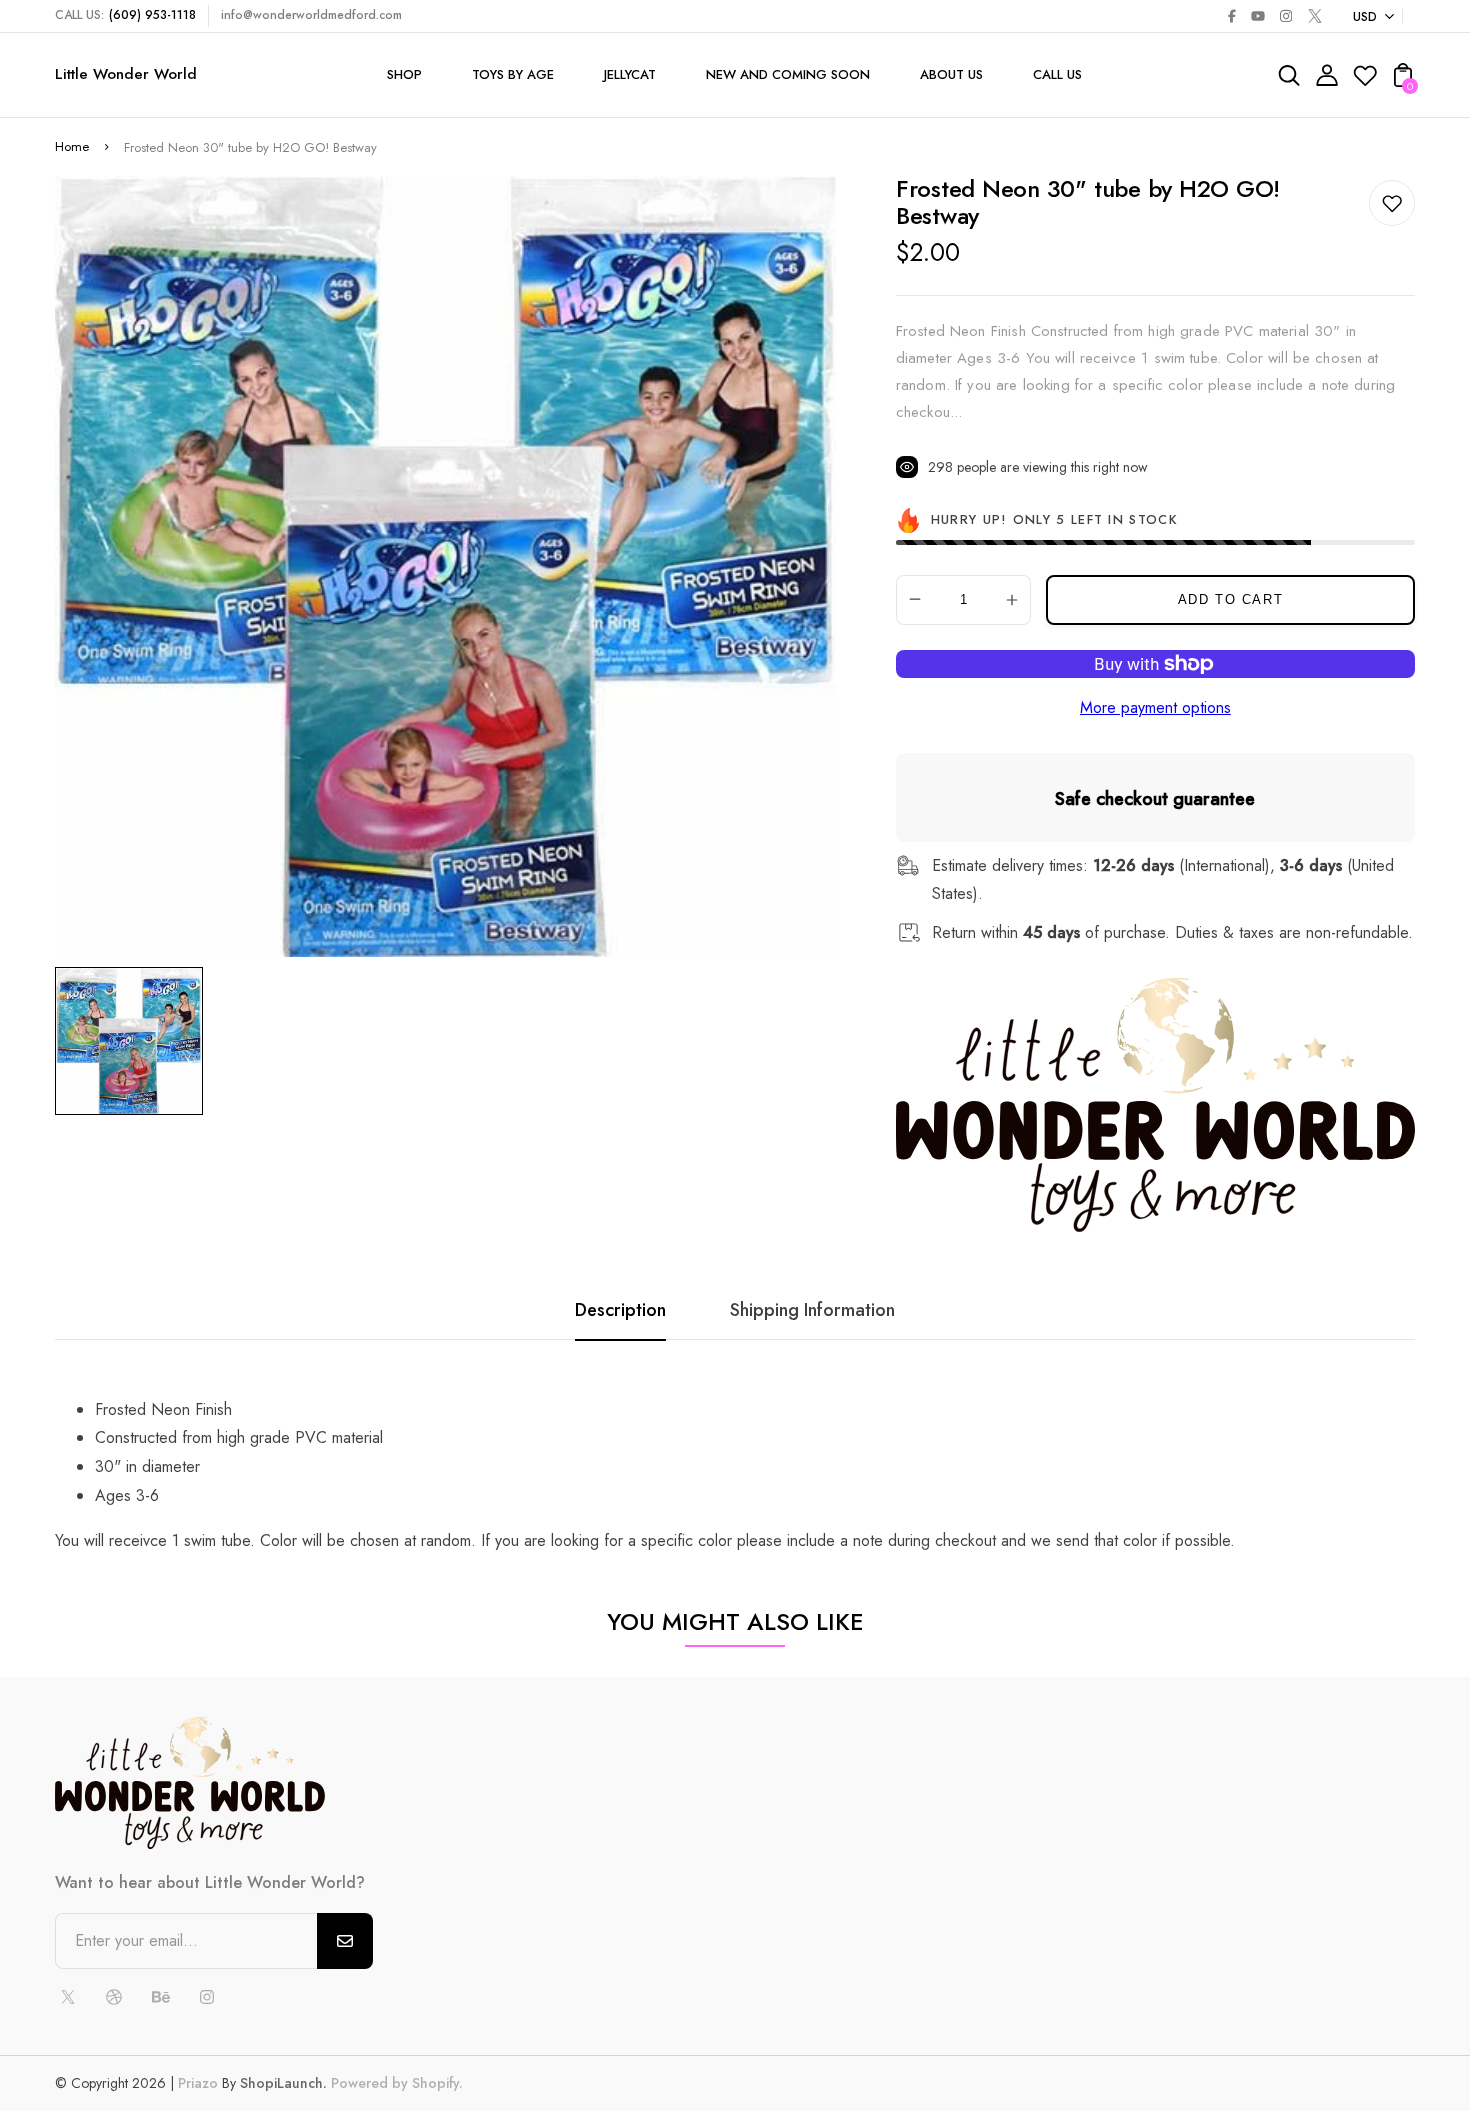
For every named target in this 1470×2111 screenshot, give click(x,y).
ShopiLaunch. (283, 2083)
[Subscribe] (345, 1941)
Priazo (198, 2083)
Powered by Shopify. (395, 2083)
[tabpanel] (134, 1041)
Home (72, 146)
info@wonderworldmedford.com (311, 15)
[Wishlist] (1365, 81)
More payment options (1155, 707)
